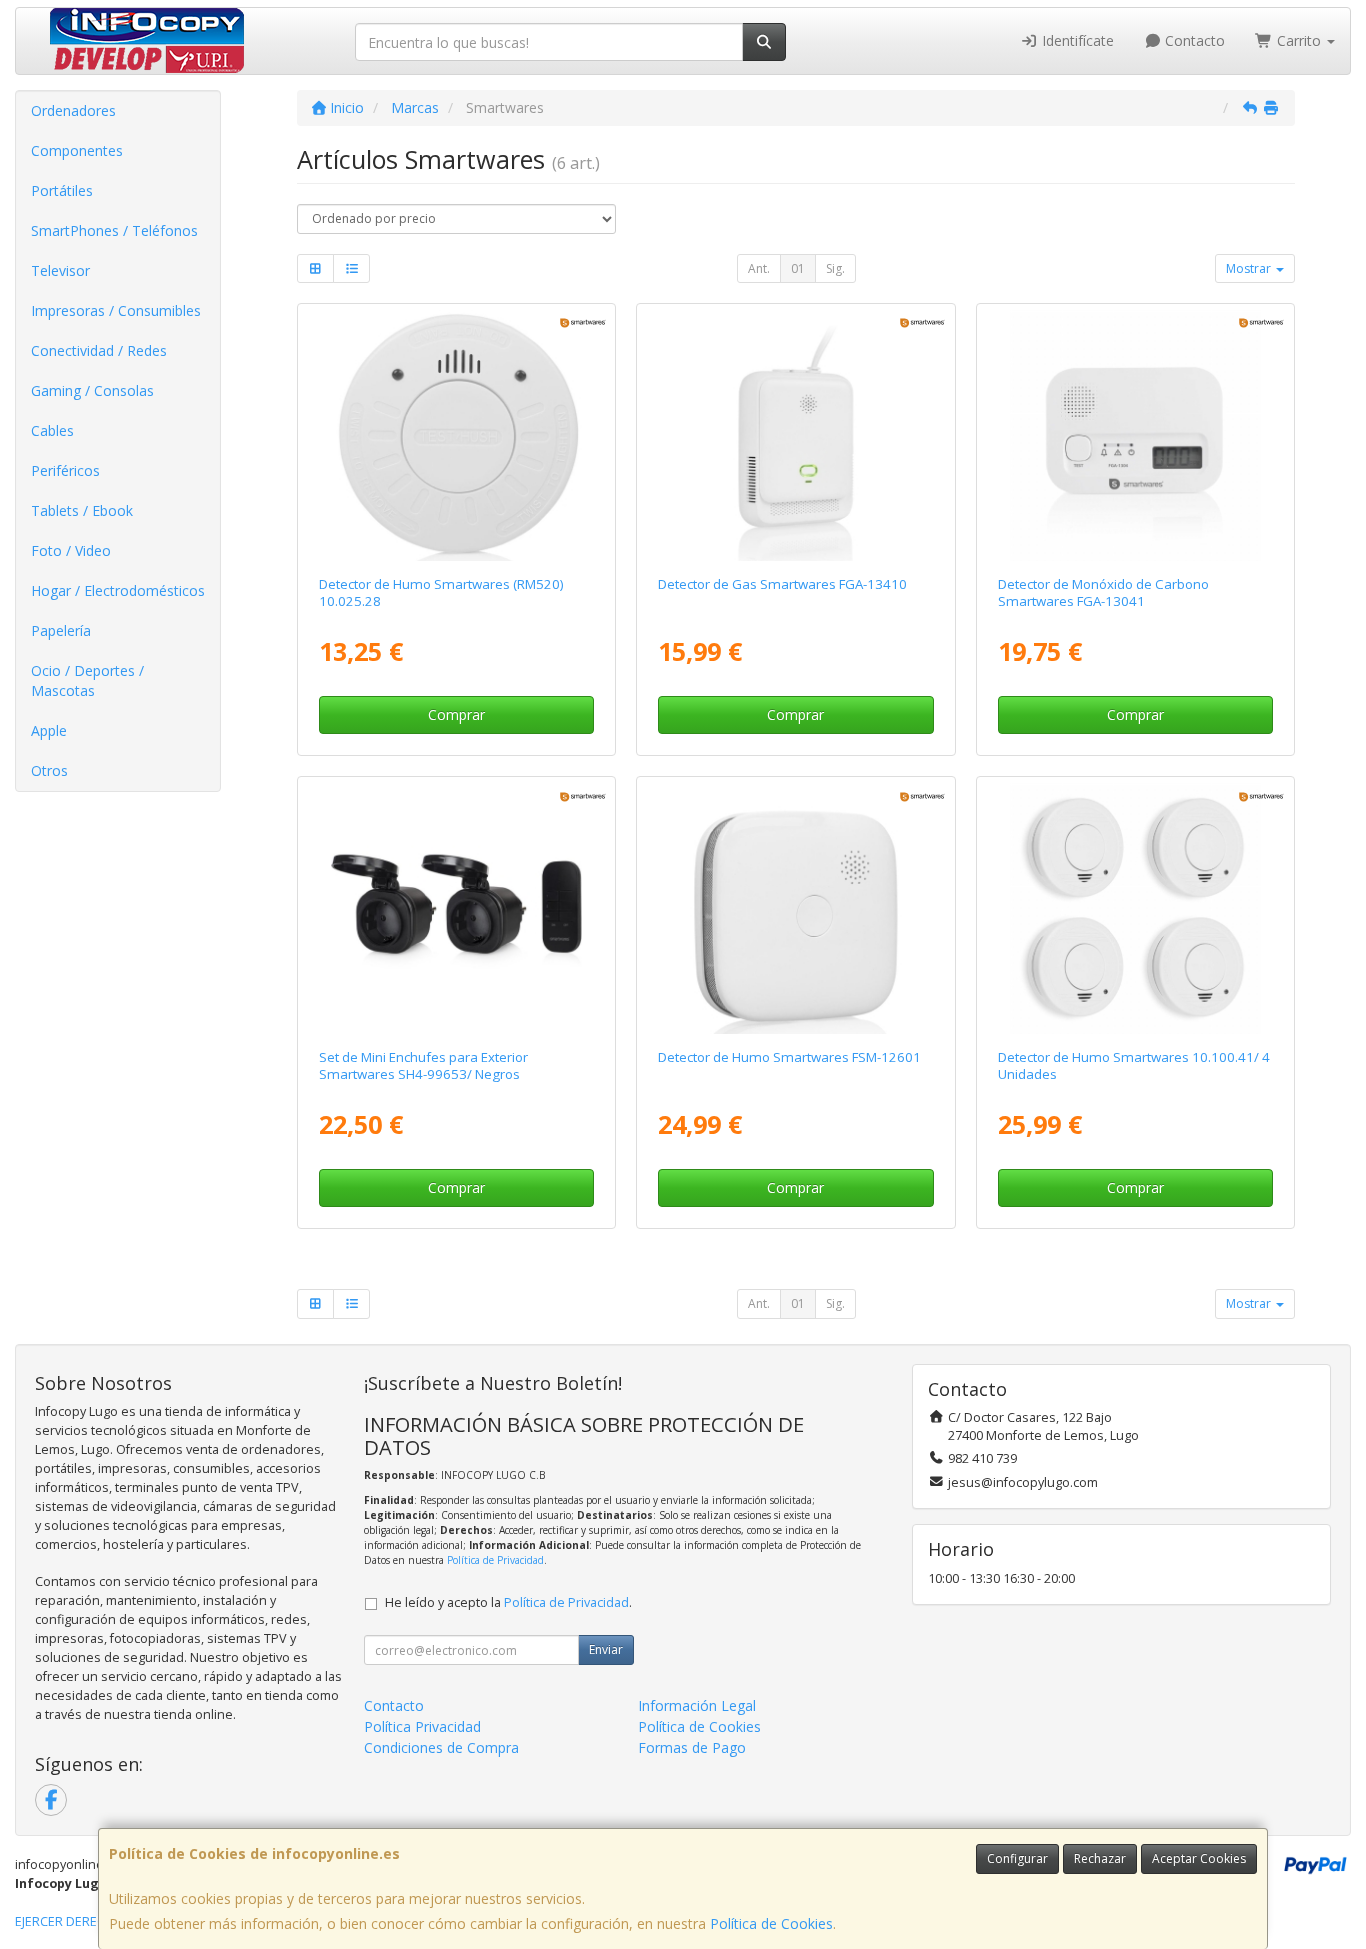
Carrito (1299, 40)
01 (798, 268)
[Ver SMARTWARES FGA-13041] (1135, 435)
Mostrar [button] (1250, 268)
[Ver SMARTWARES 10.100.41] (1135, 908)
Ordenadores (73, 110)
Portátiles (62, 190)
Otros (49, 770)
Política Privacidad (422, 1726)
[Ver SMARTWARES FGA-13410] (796, 435)
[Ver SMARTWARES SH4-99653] (456, 908)
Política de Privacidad (495, 1560)
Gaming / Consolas (92, 390)
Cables (52, 430)
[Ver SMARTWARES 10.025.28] (456, 435)
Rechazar (1100, 1858)
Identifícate (1076, 40)
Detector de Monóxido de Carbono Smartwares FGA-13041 (1103, 592)
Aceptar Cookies (1199, 1858)
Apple (49, 730)
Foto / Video (71, 550)
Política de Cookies (771, 1923)
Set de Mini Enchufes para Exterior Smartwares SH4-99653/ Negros (423, 1065)
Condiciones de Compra (441, 1747)
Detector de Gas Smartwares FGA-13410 (782, 584)
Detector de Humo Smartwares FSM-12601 (789, 1057)
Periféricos (65, 470)
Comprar (456, 714)
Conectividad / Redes (99, 350)
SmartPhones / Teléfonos (114, 230)
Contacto (1193, 40)
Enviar (606, 1649)
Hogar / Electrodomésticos (118, 590)
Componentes (77, 150)
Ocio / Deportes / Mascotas (87, 680)
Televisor (60, 270)
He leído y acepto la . (508, 1602)
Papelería (61, 630)
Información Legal (697, 1705)
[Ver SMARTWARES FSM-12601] (796, 908)
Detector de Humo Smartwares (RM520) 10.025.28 (441, 592)
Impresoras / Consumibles (116, 310)
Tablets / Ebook (82, 510)
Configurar (1017, 1858)
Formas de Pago (692, 1747)
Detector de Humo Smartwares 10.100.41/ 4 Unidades (1134, 1065)
